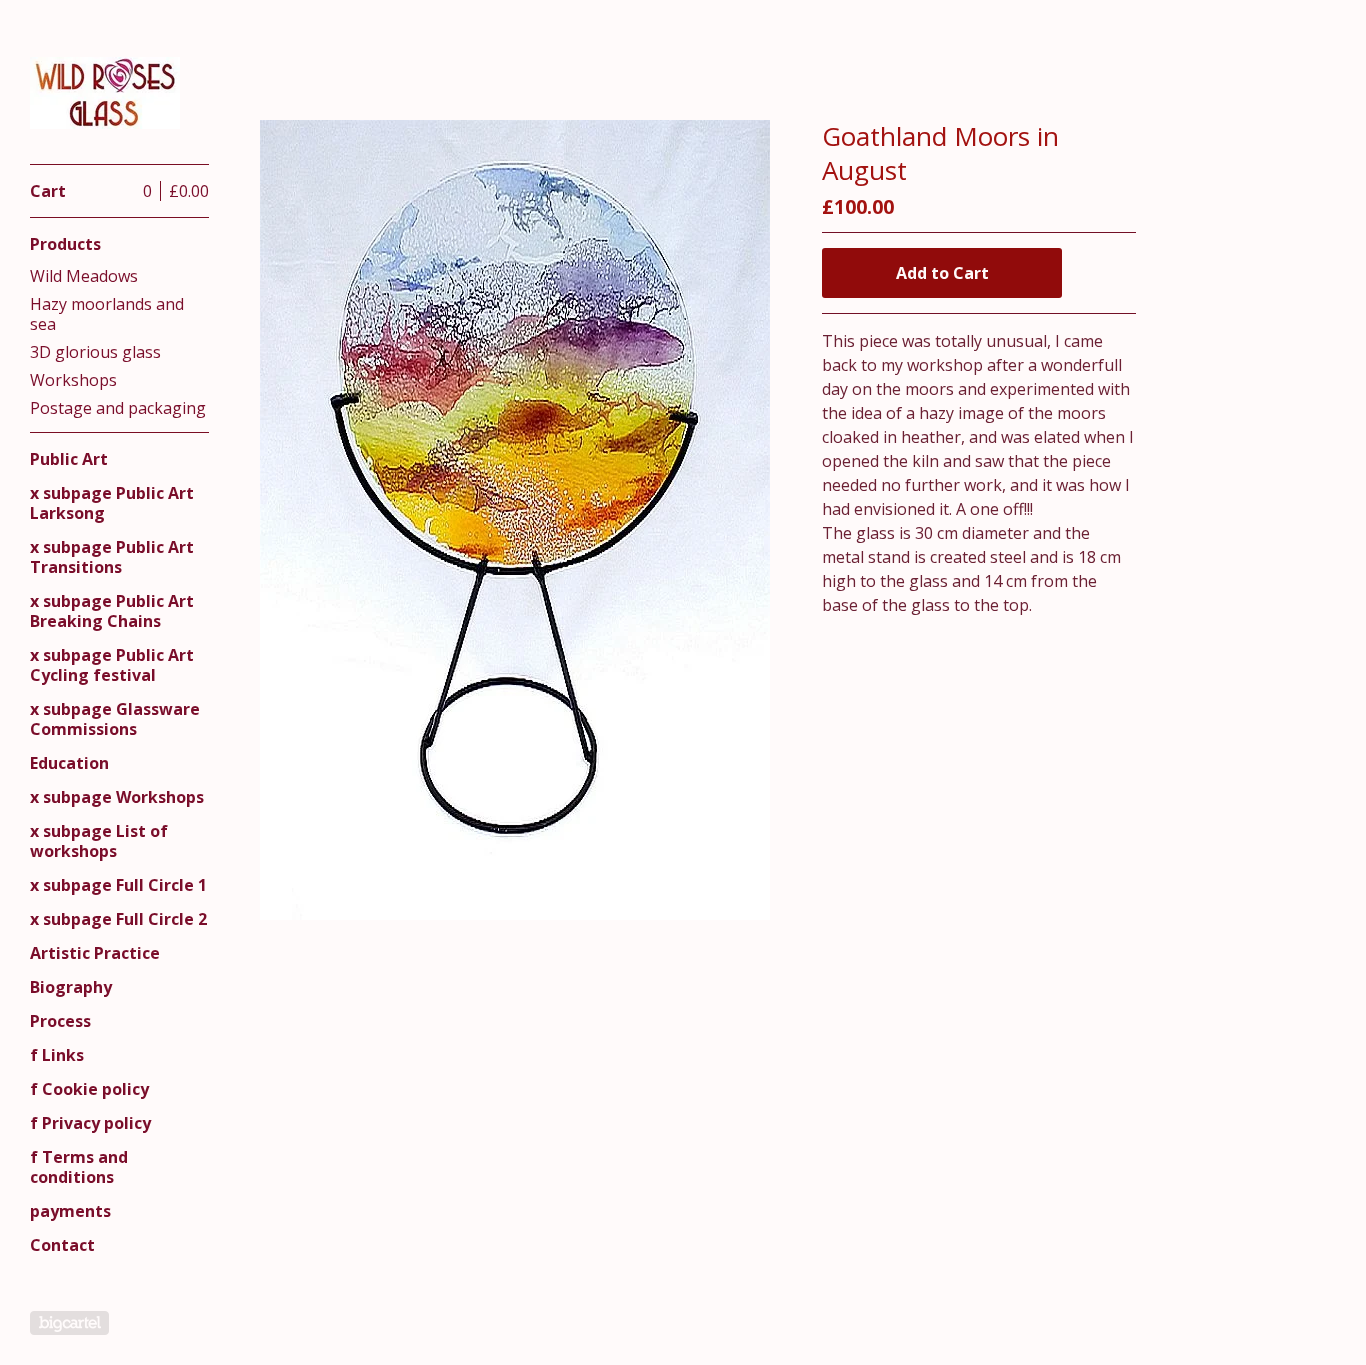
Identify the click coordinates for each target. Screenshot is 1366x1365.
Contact (62, 1245)
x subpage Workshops (117, 797)
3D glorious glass (95, 352)
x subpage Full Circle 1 (118, 885)
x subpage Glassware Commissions (115, 719)
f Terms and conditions (79, 1167)
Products (65, 244)
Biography (71, 987)
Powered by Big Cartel (69, 1323)
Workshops (73, 380)
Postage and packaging (118, 408)
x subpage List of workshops (99, 841)
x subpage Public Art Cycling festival (112, 665)
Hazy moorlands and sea (107, 314)
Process (60, 1021)
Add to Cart (942, 273)
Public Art (69, 459)
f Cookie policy (89, 1089)
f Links (57, 1055)
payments (70, 1211)
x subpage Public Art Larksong (112, 503)
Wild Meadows (84, 276)
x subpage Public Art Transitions (112, 557)
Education (69, 763)
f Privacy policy (90, 1123)
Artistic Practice (95, 953)
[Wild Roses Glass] (105, 93)
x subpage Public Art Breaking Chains (112, 611)
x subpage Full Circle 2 (118, 919)
